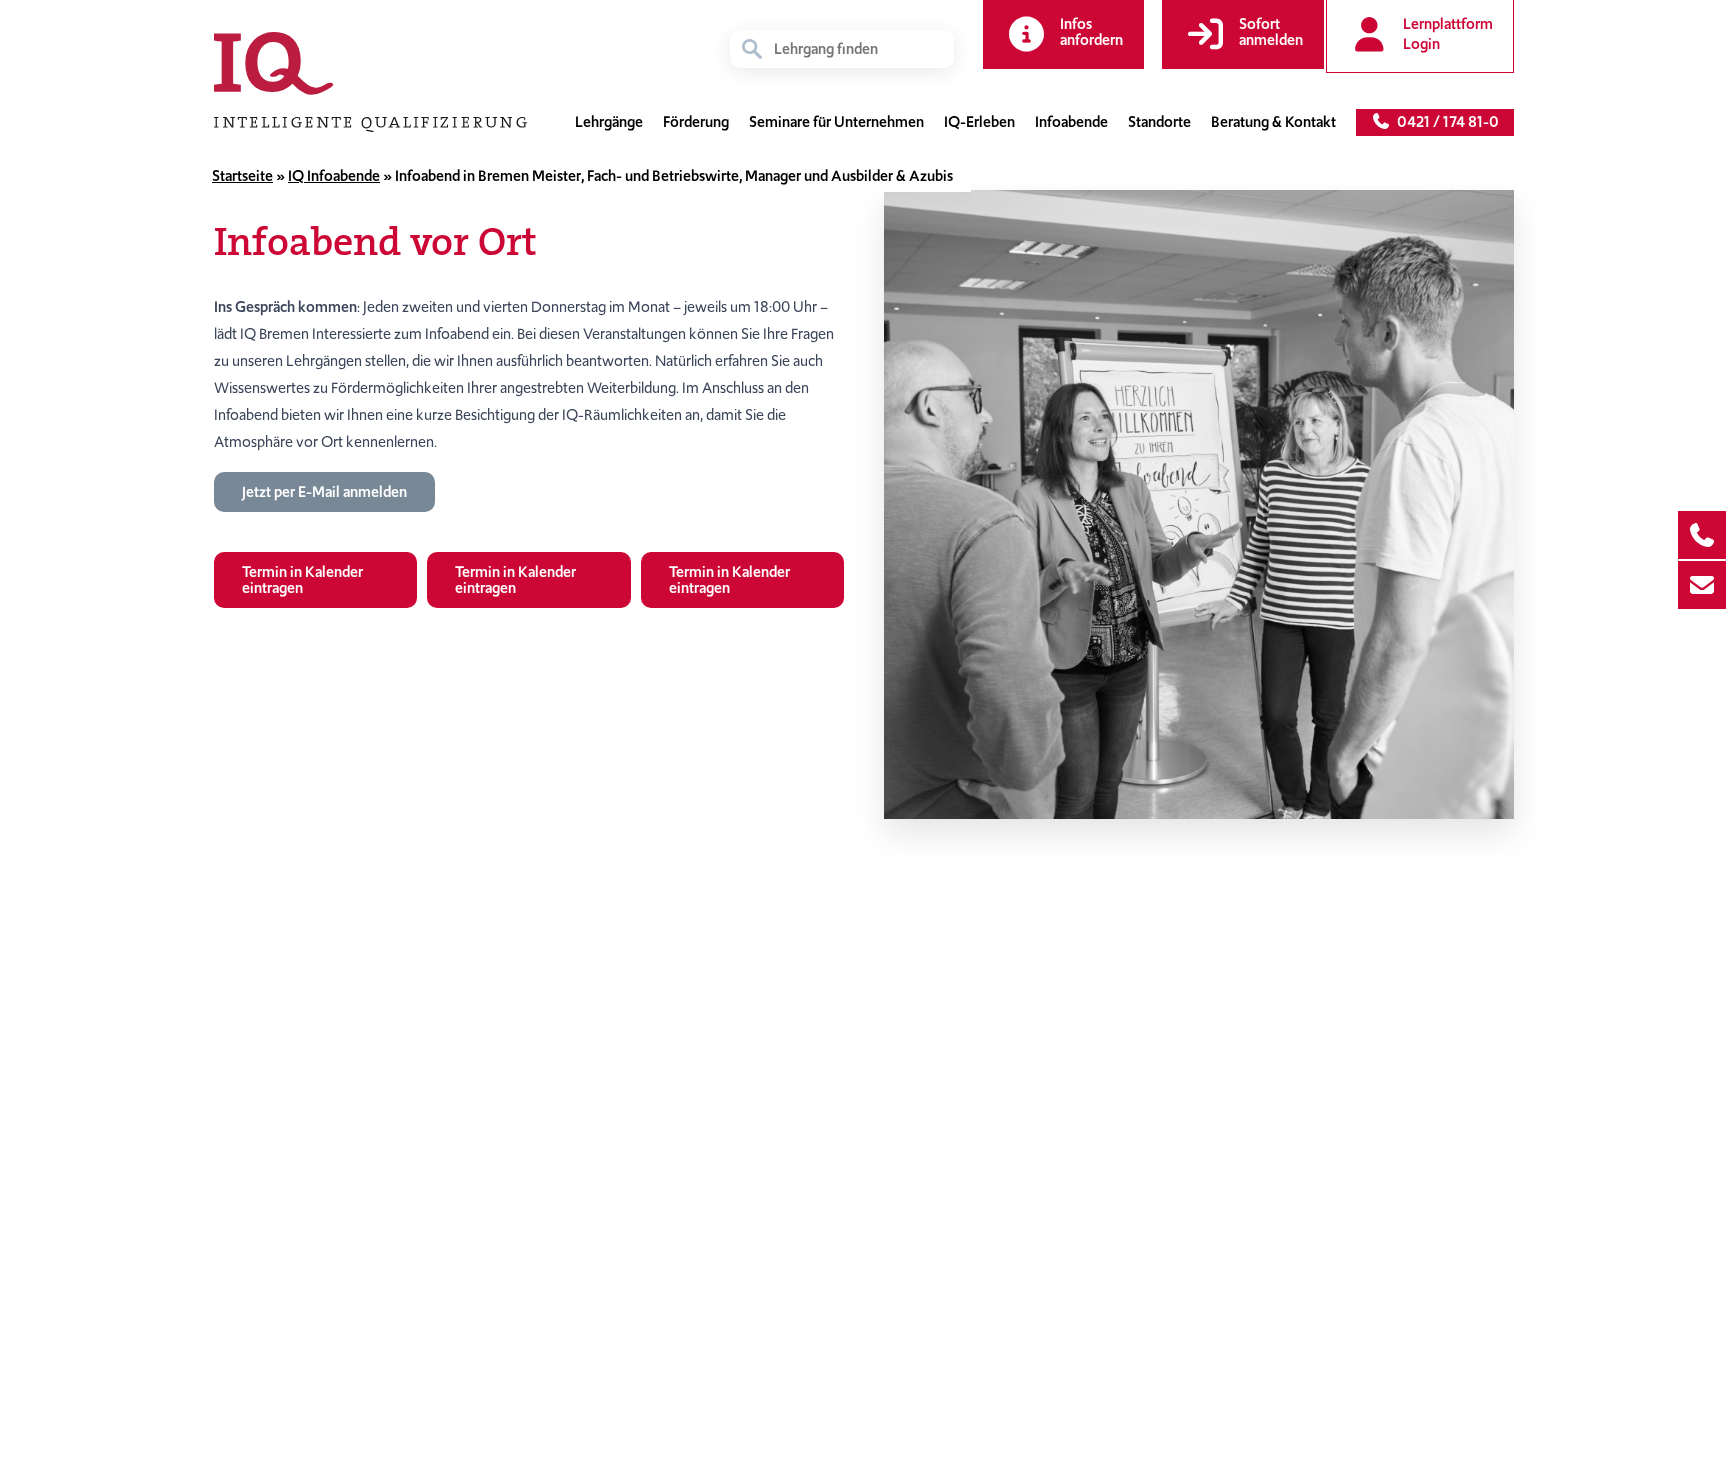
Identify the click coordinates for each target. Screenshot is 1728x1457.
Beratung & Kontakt (1273, 122)
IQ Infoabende (334, 176)
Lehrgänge (609, 122)
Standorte (1159, 122)
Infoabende (1071, 122)
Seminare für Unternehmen (836, 122)
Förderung (696, 122)
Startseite (242, 176)
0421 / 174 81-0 (1445, 122)
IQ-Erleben (979, 122)
